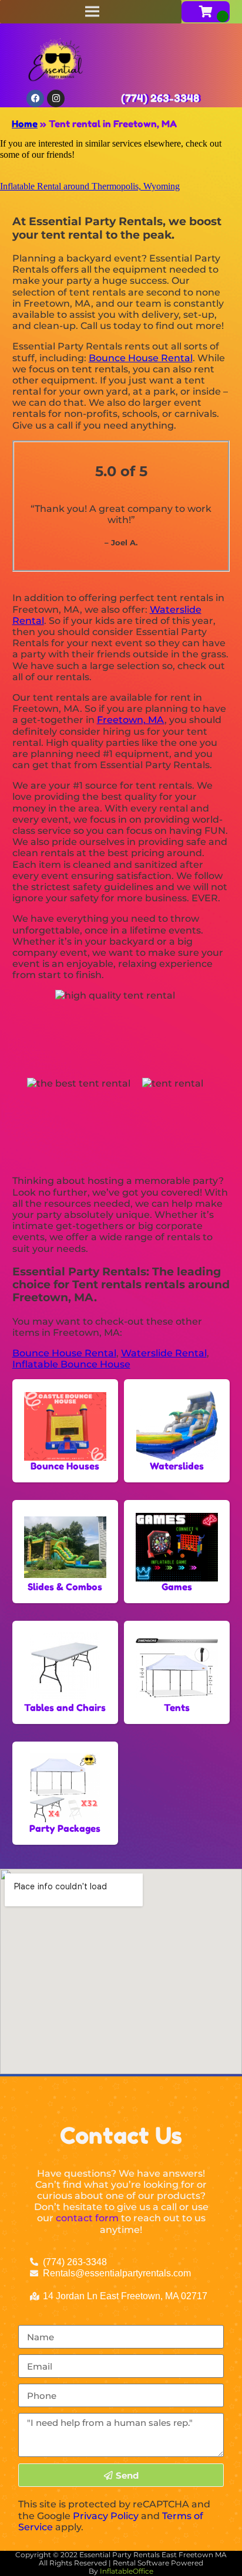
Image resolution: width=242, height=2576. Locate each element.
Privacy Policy (106, 2516)
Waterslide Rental (164, 1353)
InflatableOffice (127, 2571)
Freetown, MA (131, 720)
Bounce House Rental (141, 358)
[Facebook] (35, 99)
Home (25, 124)
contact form (87, 2218)
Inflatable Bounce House (71, 1364)
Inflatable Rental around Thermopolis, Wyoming (90, 186)
